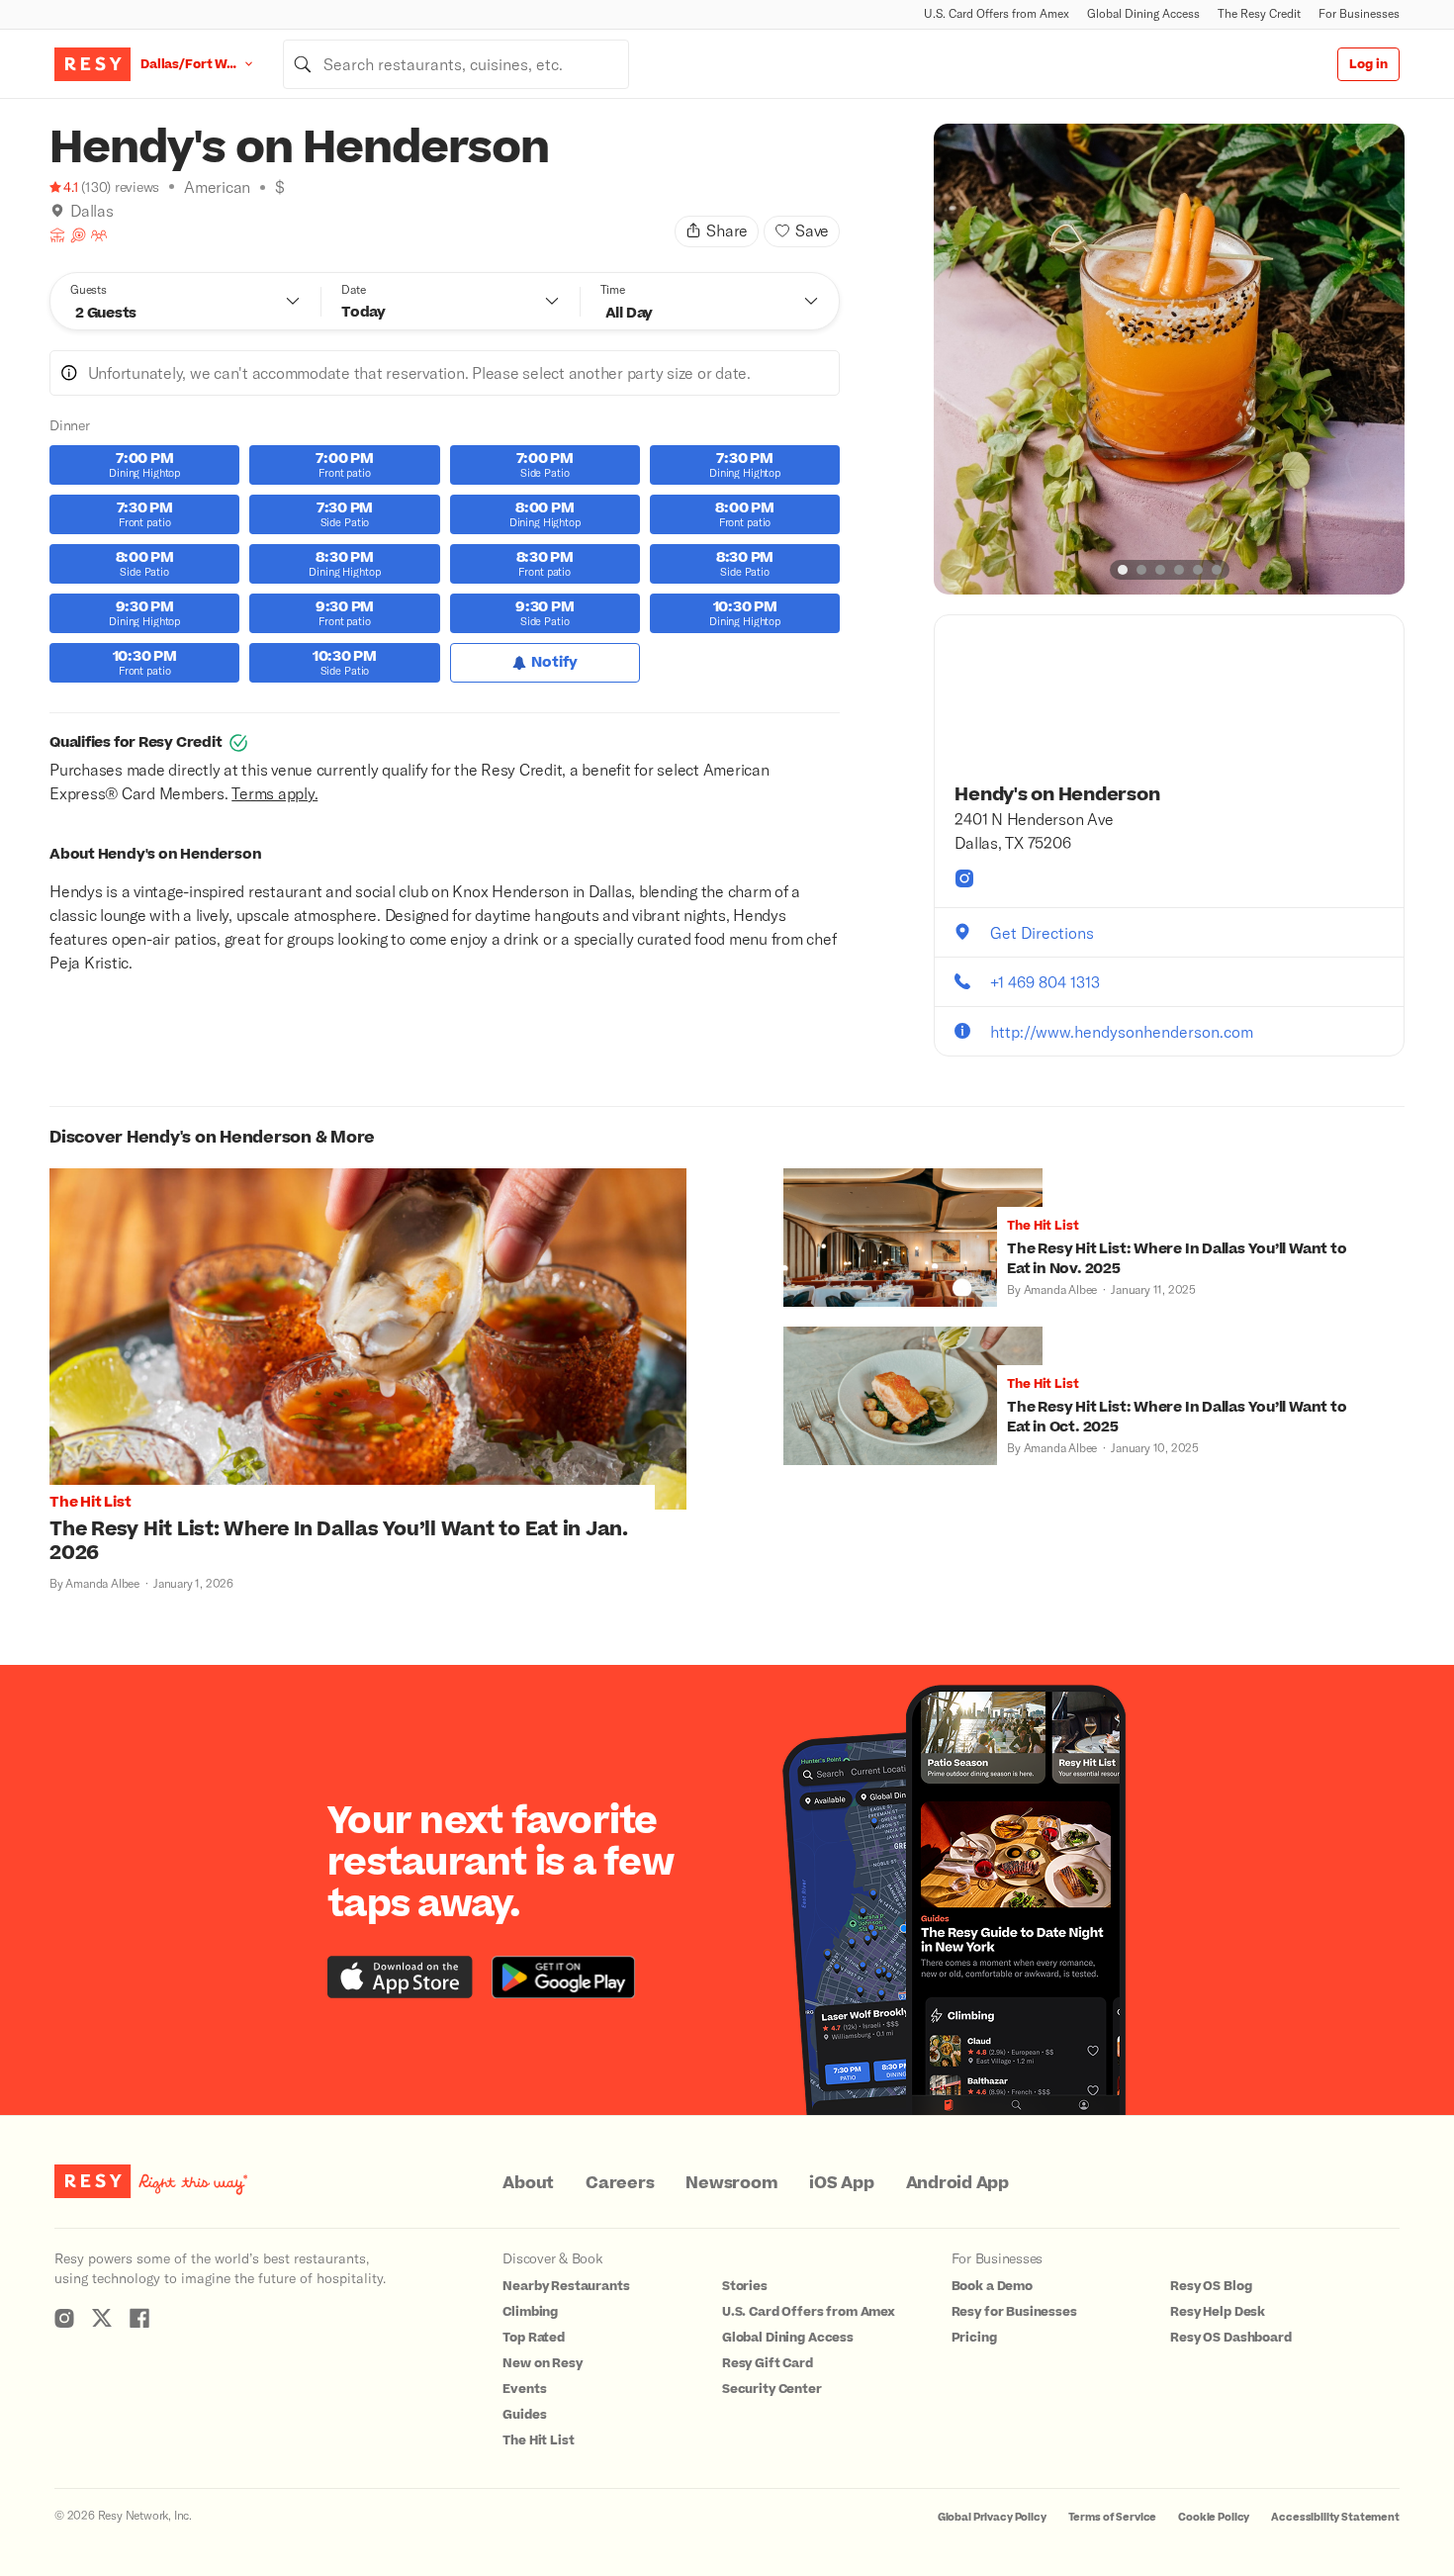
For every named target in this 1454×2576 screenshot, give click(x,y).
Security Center (772, 2389)
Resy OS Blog (1211, 2286)
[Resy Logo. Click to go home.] (92, 64)
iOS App (841, 2183)
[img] (57, 211)
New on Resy (542, 2363)
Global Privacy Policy (992, 2517)
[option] (1169, 359)
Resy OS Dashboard (1230, 2338)
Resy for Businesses (1014, 2312)
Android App (957, 2183)
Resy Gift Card (768, 2363)
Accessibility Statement (1335, 2517)
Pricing (974, 2338)
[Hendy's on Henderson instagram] (964, 878)
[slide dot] (1123, 570)
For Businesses (1359, 13)
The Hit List (538, 2440)
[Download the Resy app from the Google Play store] (563, 1977)
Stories (745, 2286)
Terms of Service (1113, 2517)
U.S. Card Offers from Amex (997, 13)
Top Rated (534, 2338)
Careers (620, 2183)
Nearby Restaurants (566, 2286)
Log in (1368, 64)
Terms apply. (274, 793)
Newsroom (731, 2183)
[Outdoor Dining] (57, 235)
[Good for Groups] (99, 235)
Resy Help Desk (1218, 2312)
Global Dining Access (1143, 13)
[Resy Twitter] (102, 2318)
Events (524, 2389)
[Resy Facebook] (139, 2318)
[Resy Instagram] (64, 2318)
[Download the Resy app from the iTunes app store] (400, 1977)
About (528, 2183)
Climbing (530, 2312)
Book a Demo (992, 2286)
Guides (524, 2415)
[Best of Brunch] (78, 235)
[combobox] (456, 64)
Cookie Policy (1214, 2517)
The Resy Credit (1259, 13)
